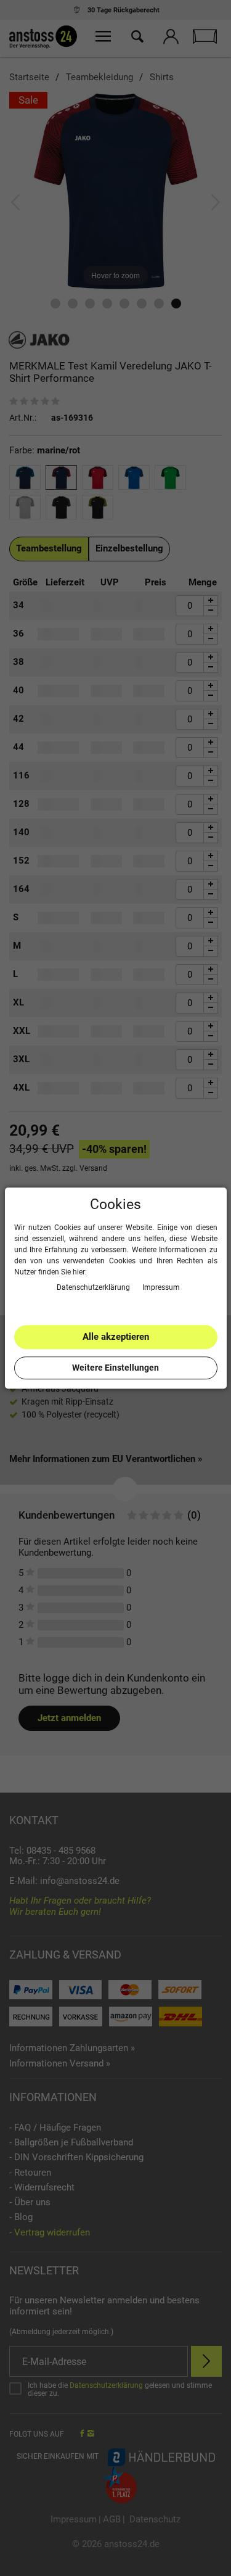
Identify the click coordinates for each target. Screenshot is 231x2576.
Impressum (161, 1287)
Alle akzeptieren (116, 1337)
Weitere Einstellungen (115, 1368)
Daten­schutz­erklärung (94, 1287)
